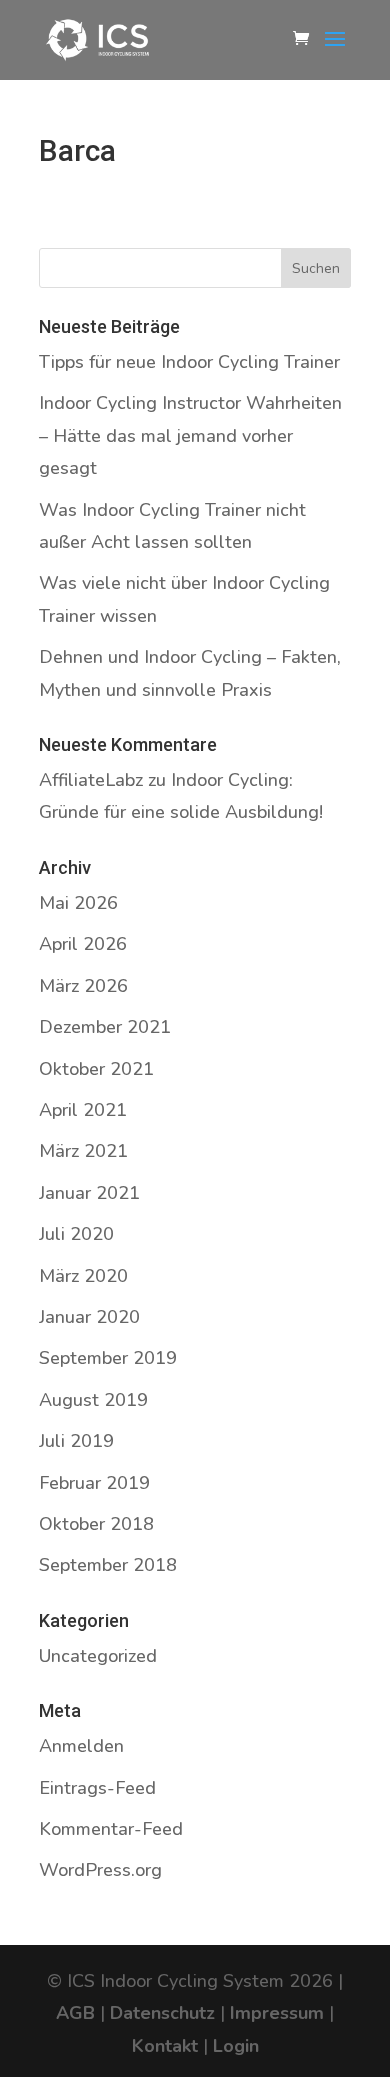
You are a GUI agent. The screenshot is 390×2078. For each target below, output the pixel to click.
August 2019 (93, 1400)
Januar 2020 (89, 1317)
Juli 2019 (76, 1441)
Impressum (277, 2013)
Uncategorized (98, 1656)
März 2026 (83, 986)
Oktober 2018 (96, 1524)
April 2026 (83, 944)
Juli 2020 (76, 1234)
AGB (75, 2013)
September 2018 (108, 1565)
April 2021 (83, 1110)
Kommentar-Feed (111, 1829)
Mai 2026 (78, 903)
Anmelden (81, 1746)
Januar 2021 (89, 1193)
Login (236, 2046)
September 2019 (108, 1358)
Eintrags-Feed (97, 1788)
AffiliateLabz (91, 780)
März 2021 (83, 1151)
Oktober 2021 (96, 1069)
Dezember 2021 (105, 1027)
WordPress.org (100, 1870)
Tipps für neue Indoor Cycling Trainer (189, 362)
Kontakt (165, 2046)
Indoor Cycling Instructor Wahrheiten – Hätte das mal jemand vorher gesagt (190, 435)
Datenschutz (162, 2013)
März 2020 (83, 1276)
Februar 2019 (94, 1483)
